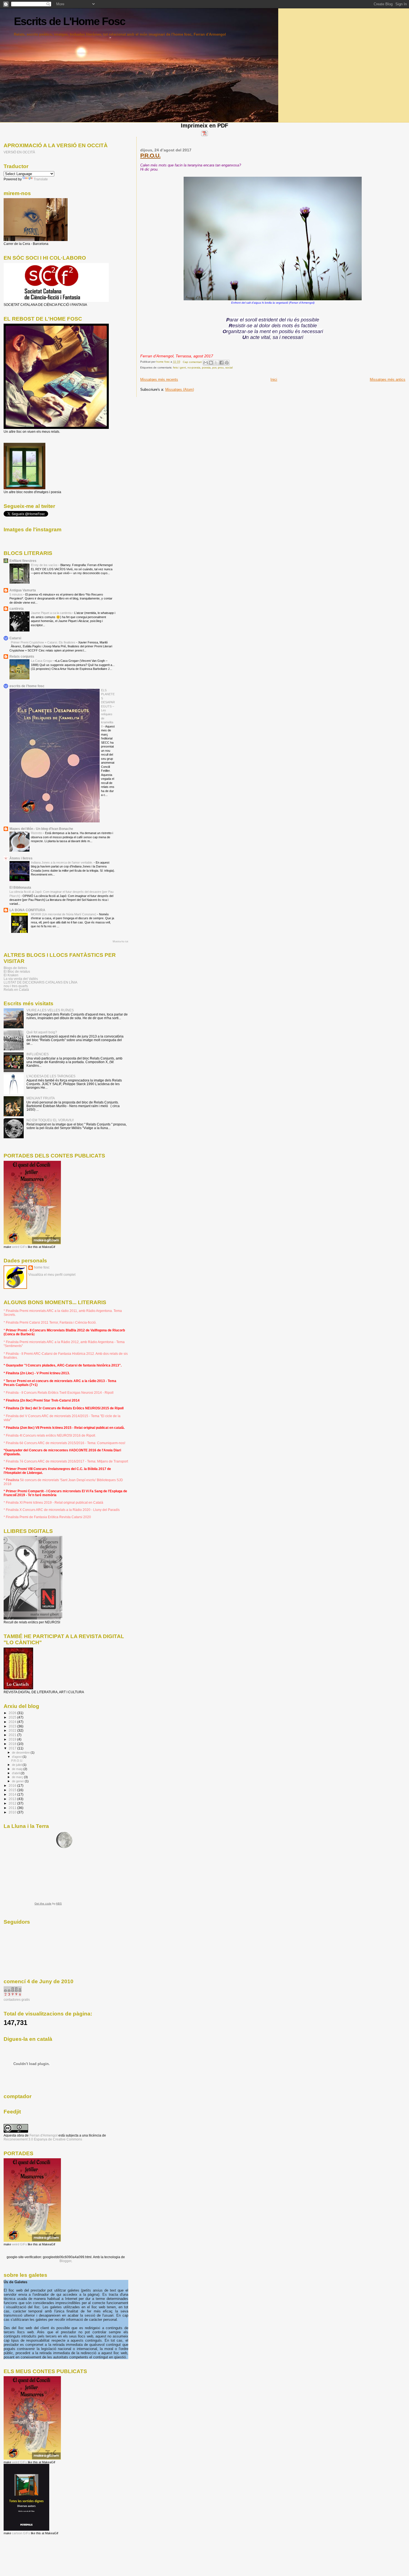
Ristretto (37, 833)
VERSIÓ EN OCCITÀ (19, 152)
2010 (13, 1812)
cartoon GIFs (21, 2533)
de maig (18, 1769)
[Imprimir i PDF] (204, 135)
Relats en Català (16, 990)
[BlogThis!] (211, 363)
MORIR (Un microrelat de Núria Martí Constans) (64, 914)
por (214, 368)
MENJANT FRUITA (41, 1098)
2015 (13, 1790)
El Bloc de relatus (17, 971)
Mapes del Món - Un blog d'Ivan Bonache (41, 829)
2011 (13, 1808)
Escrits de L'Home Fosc (70, 21)
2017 (13, 1748)
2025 (13, 1717)
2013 (13, 1799)
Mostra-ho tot (120, 942)
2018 (13, 1744)
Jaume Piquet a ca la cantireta (52, 613)
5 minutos (16, 594)
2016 (13, 1785)
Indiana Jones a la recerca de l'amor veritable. (62, 862)
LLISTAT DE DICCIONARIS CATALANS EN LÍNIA (40, 982)
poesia (206, 368)
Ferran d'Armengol (44, 2135)
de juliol (17, 1765)
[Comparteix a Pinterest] (227, 363)
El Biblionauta (20, 887)
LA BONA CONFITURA (27, 910)
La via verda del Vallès (21, 979)
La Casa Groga (42, 661)
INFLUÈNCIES (38, 1054)
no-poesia (194, 368)
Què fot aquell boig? (42, 1032)
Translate (41, 179)
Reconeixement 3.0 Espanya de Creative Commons (43, 2139)
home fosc (42, 1267)
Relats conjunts (22, 656)
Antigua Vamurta (23, 590)
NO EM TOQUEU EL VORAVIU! (50, 1120)
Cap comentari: (193, 362)
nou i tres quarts (16, 986)
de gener (18, 1781)
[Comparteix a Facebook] (221, 363)
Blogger (65, 2261)
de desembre (21, 1752)
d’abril (16, 1773)
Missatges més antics (388, 379)
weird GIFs (19, 1247)
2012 (13, 1803)
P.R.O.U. (150, 155)
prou (221, 368)
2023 (13, 1726)
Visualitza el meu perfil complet (52, 1275)
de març (18, 1777)
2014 (13, 1794)
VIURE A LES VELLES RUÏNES (50, 1010)
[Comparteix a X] (216, 363)
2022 (13, 1730)
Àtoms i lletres (21, 858)
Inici (274, 379)
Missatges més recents (159, 379)
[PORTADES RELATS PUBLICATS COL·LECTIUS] (32, 1243)
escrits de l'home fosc (27, 686)
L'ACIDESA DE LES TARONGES (51, 1076)
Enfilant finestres (23, 561)
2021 (13, 1735)
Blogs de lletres (15, 968)
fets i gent (179, 368)
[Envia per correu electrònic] (206, 363)
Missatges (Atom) (180, 389)
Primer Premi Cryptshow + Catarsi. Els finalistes (44, 642)
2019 (13, 1739)
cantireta (17, 609)
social (229, 368)
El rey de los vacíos (45, 565)
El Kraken (11, 975)
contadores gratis (17, 2000)
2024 (13, 1722)
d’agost (17, 1757)
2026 (13, 1713)
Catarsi (15, 638)
